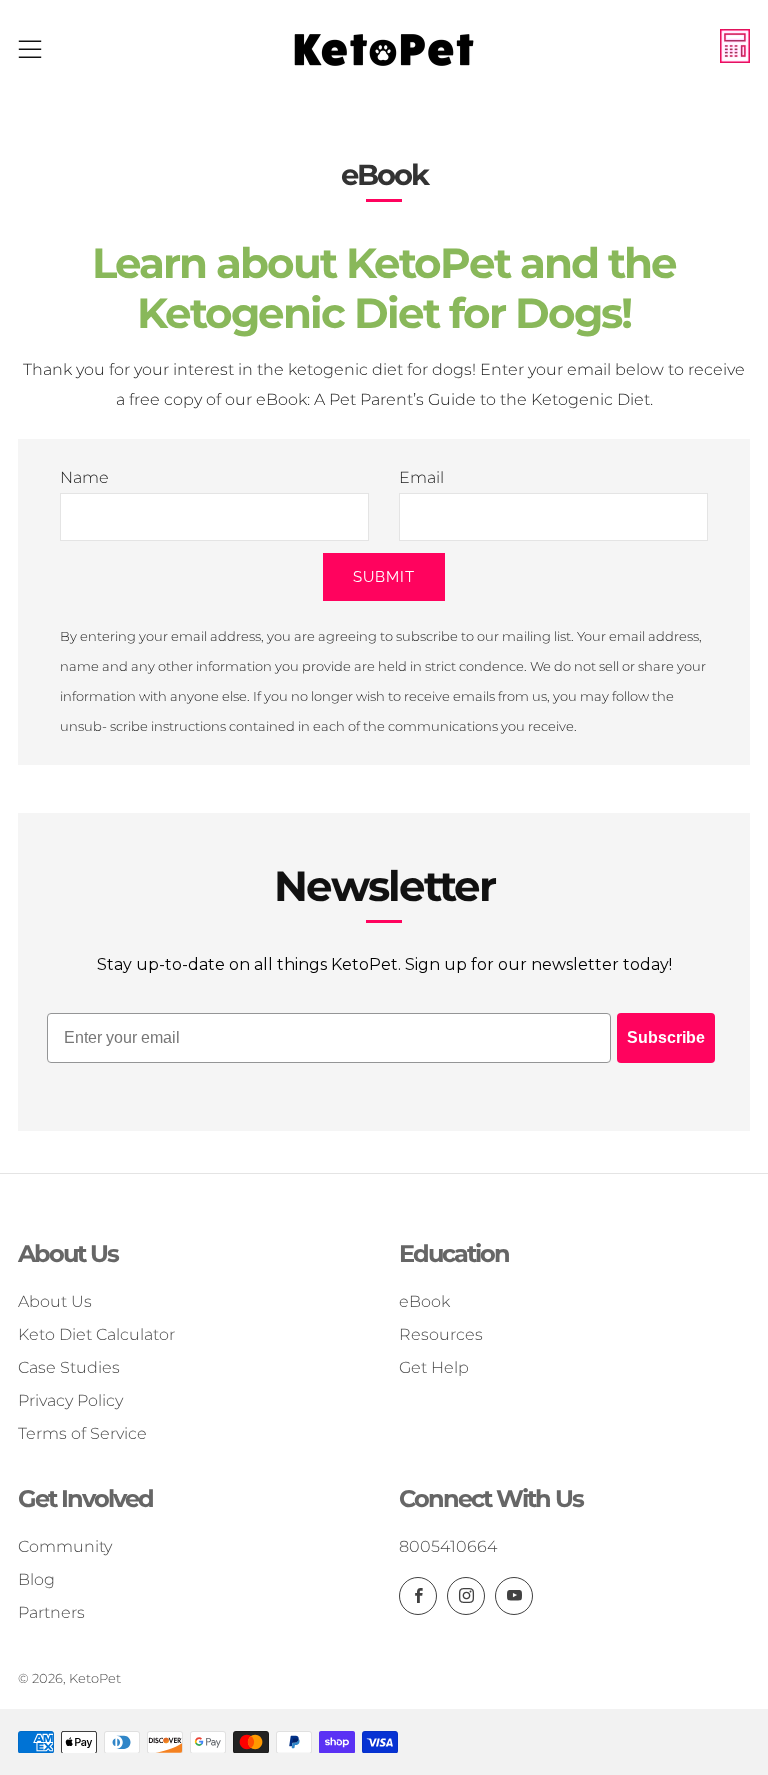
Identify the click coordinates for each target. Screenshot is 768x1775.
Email (421, 477)
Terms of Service (82, 1433)
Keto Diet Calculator (96, 1334)
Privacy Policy (70, 1400)
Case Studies (69, 1367)
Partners (51, 1612)
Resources (441, 1334)
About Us (55, 1301)
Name (84, 477)
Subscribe (666, 1037)
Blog (36, 1579)
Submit (384, 577)
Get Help (434, 1367)
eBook (424, 1301)
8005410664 (448, 1546)
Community (65, 1546)
